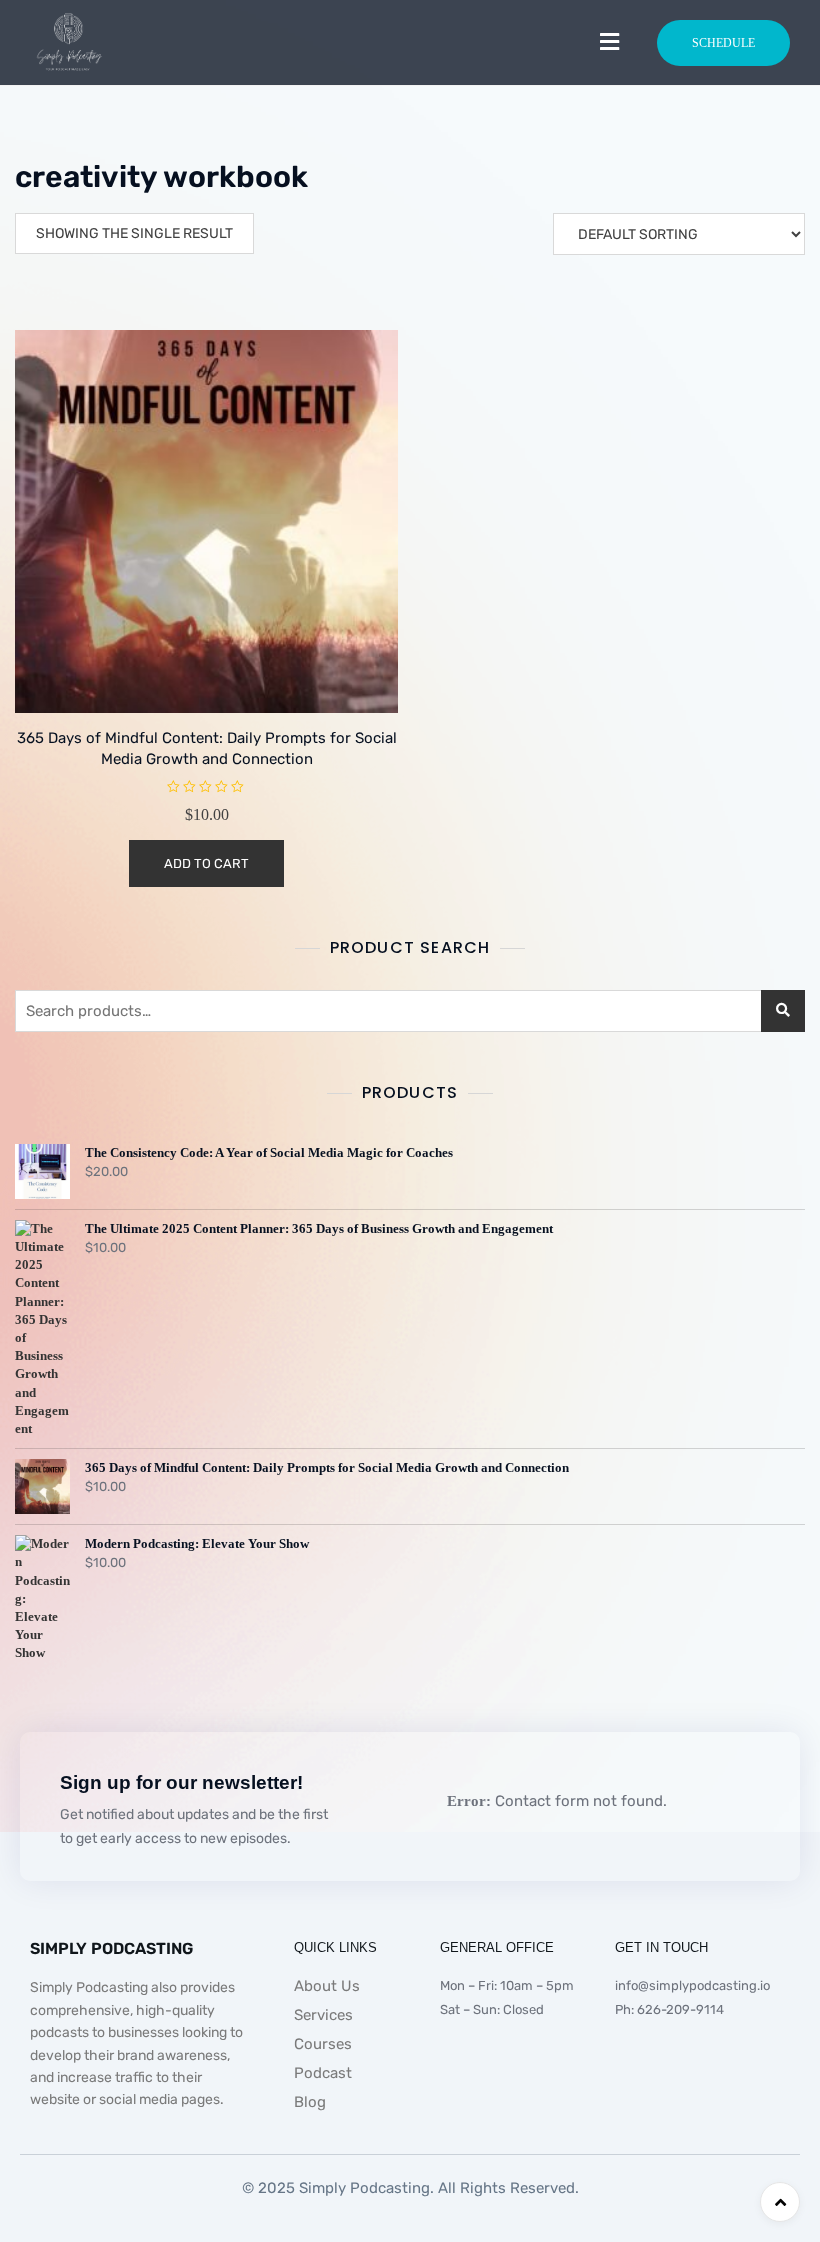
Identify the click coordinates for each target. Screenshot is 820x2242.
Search (783, 1011)
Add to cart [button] (206, 863)
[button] (609, 42)
